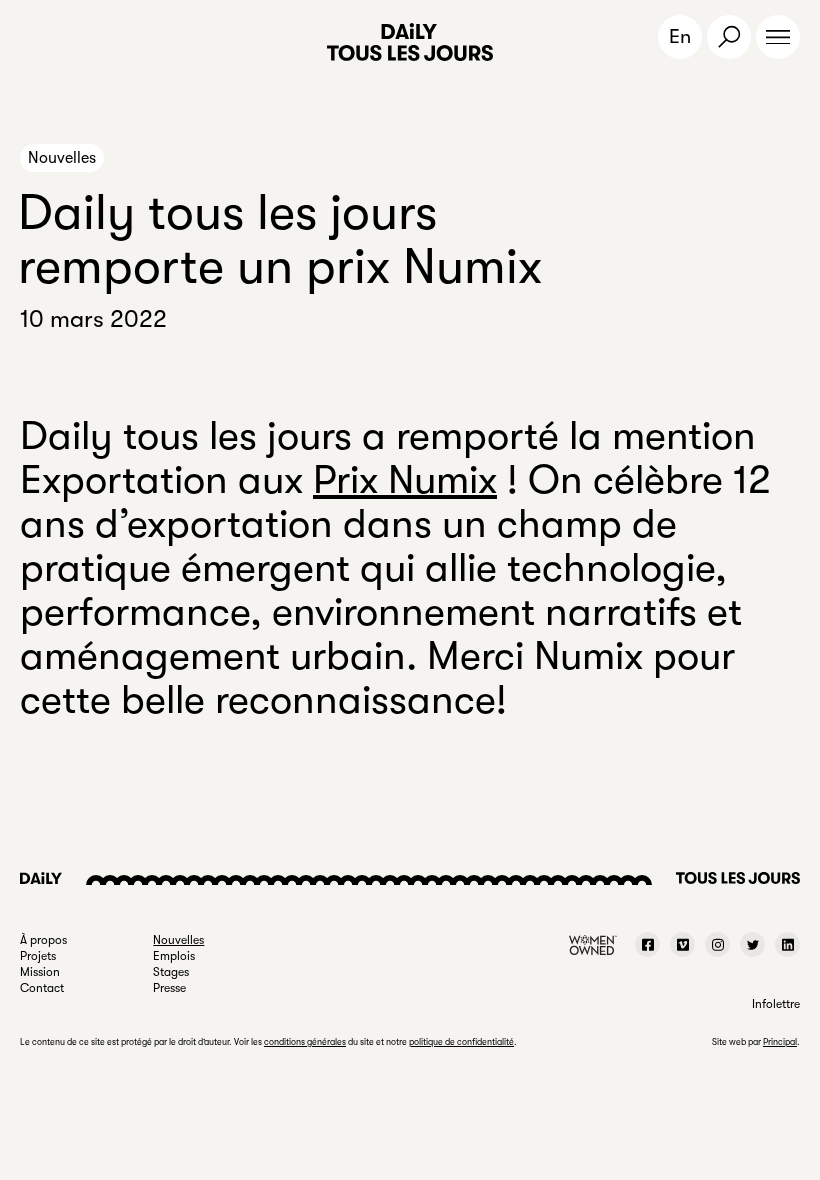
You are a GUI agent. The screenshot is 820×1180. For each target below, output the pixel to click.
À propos (43, 940)
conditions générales (305, 1042)
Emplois (174, 956)
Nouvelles (62, 158)
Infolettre (776, 1004)
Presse (169, 988)
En (680, 36)
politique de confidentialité (461, 1042)
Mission (40, 972)
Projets (38, 956)
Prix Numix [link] (405, 480)
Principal (780, 1042)
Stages (171, 972)
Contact (42, 988)
